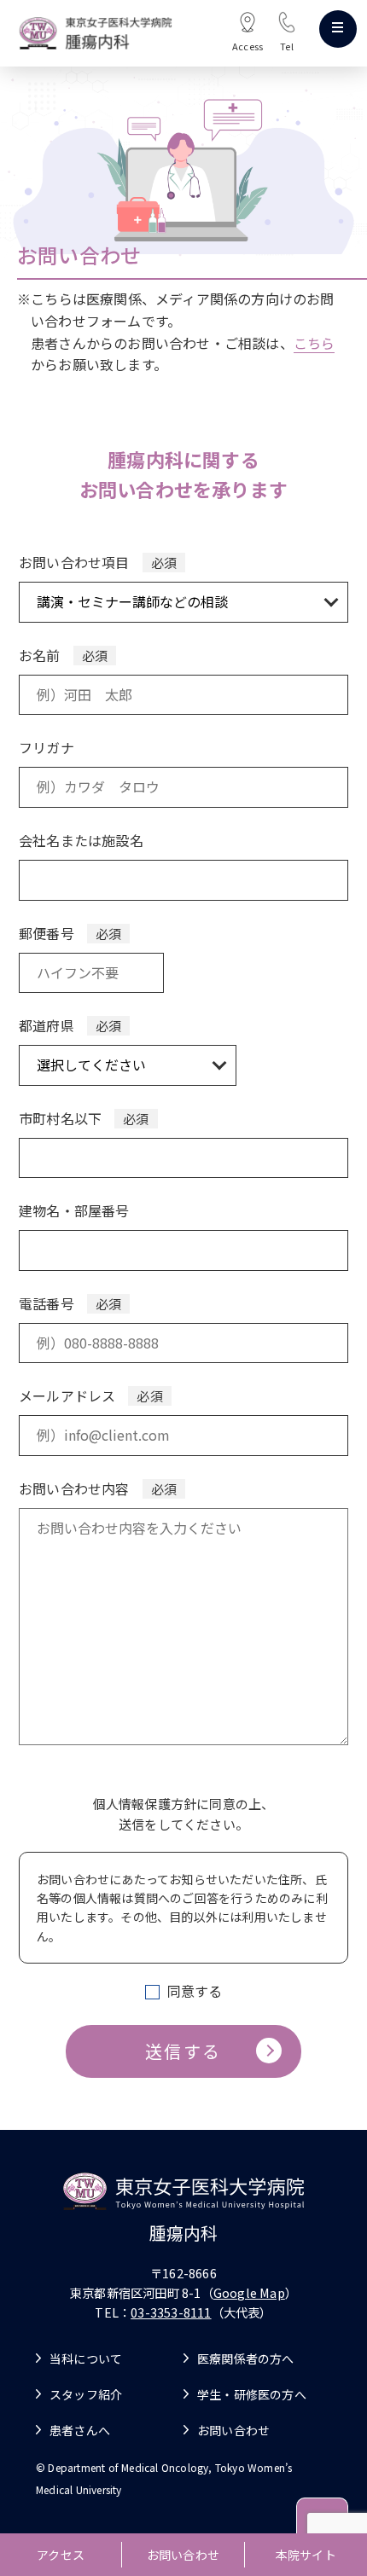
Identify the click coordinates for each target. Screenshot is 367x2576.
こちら (315, 343)
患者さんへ (80, 2430)
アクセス (61, 2555)
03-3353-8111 (171, 2312)
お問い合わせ (183, 2555)
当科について (86, 2358)
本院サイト (306, 2555)
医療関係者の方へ (246, 2358)
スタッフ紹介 (86, 2394)
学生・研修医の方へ (252, 2394)
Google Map (249, 2292)
